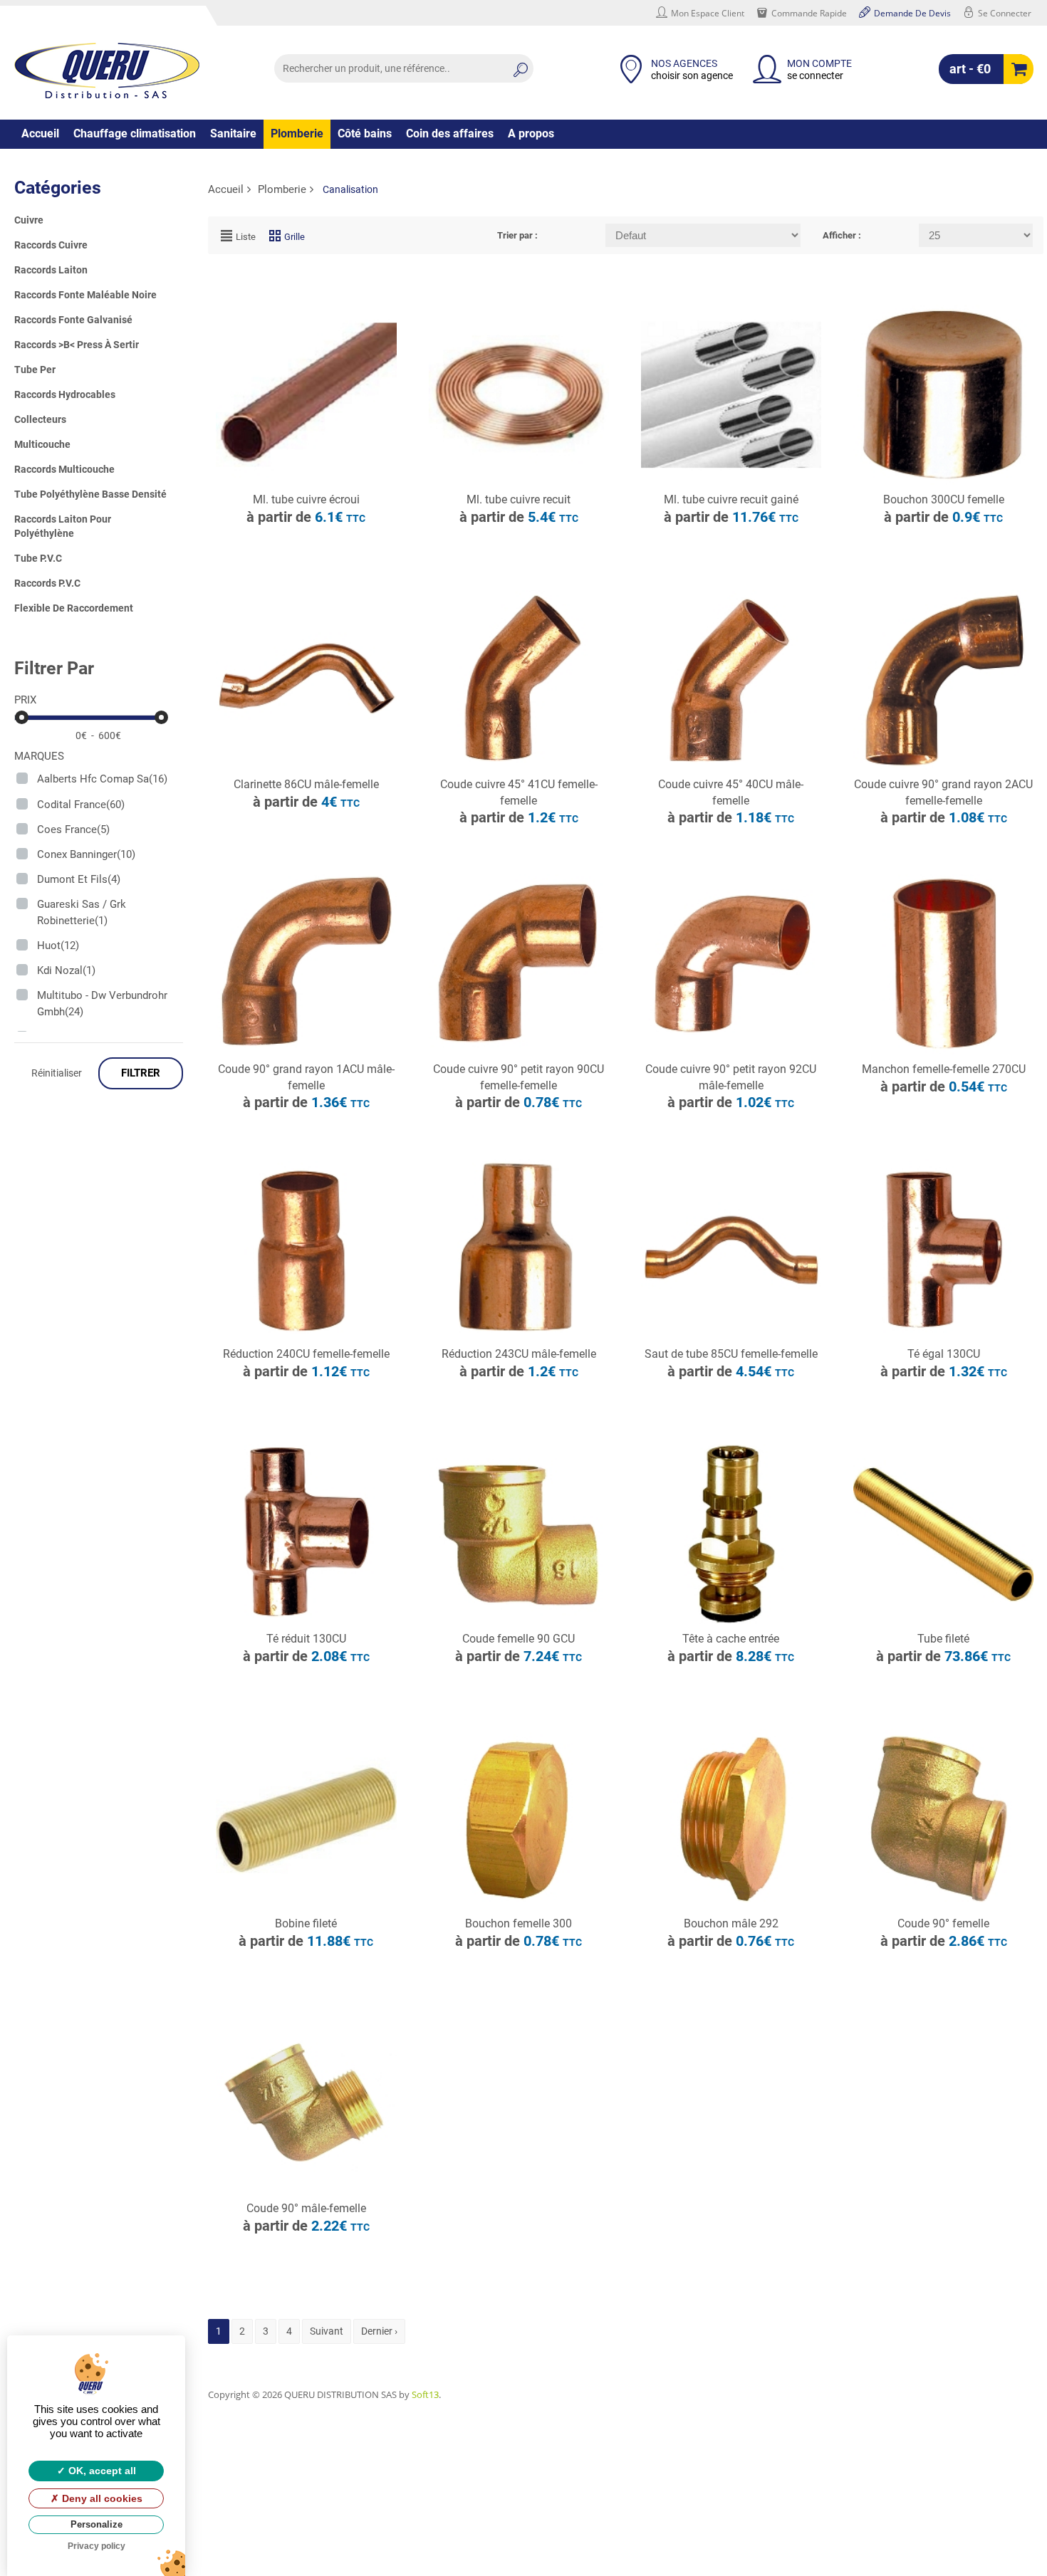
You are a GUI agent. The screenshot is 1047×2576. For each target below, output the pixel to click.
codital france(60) (81, 805)
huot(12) (58, 946)
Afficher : (842, 235)
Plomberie (297, 133)
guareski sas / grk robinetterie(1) (82, 912)
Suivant (327, 2331)
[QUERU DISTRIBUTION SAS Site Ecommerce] (107, 70)
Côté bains (365, 133)
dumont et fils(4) (79, 879)
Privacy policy (97, 2546)
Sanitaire (233, 133)
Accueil (40, 133)
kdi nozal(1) (66, 970)
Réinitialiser (57, 1073)
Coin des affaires (450, 133)
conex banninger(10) (86, 854)
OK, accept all (101, 2471)
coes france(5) (73, 829)
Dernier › (379, 2331)
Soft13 (425, 2394)
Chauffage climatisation (135, 133)
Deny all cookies (101, 2498)
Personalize (97, 2524)
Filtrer (141, 1073)
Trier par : (517, 235)
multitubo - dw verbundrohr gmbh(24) (102, 1004)
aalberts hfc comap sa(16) (102, 779)
